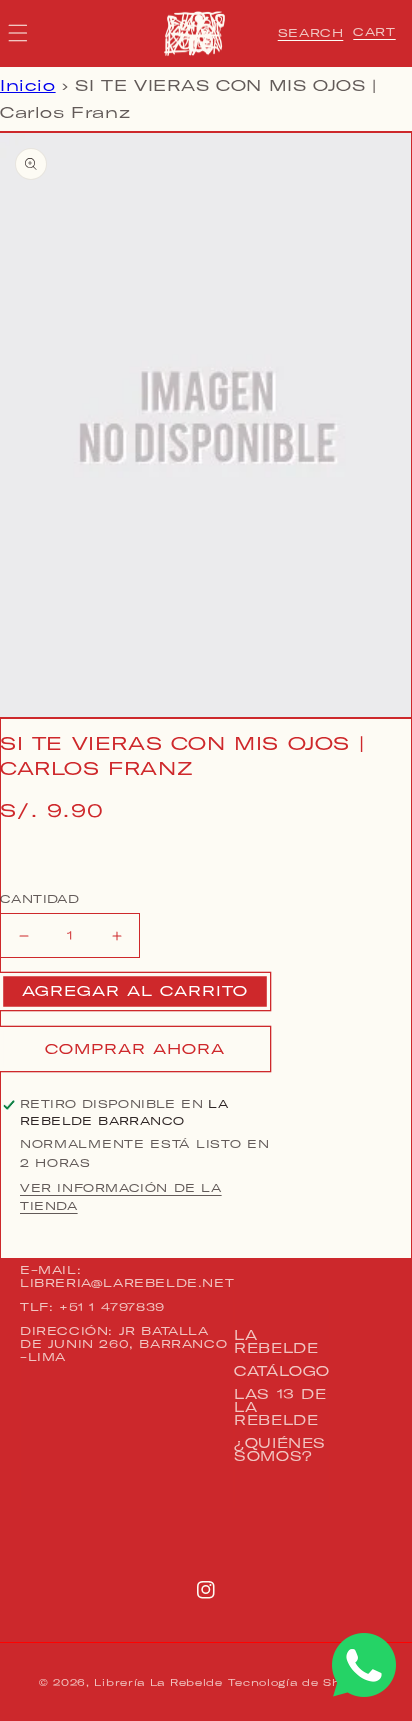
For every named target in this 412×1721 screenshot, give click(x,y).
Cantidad (39, 899)
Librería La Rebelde (158, 1682)
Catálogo (282, 1371)
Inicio (28, 85)
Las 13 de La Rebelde (280, 1407)
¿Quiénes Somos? (280, 1449)
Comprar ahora (135, 1049)
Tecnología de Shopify (300, 1682)
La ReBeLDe (276, 1341)
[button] (311, 33)
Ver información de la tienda (121, 1197)
